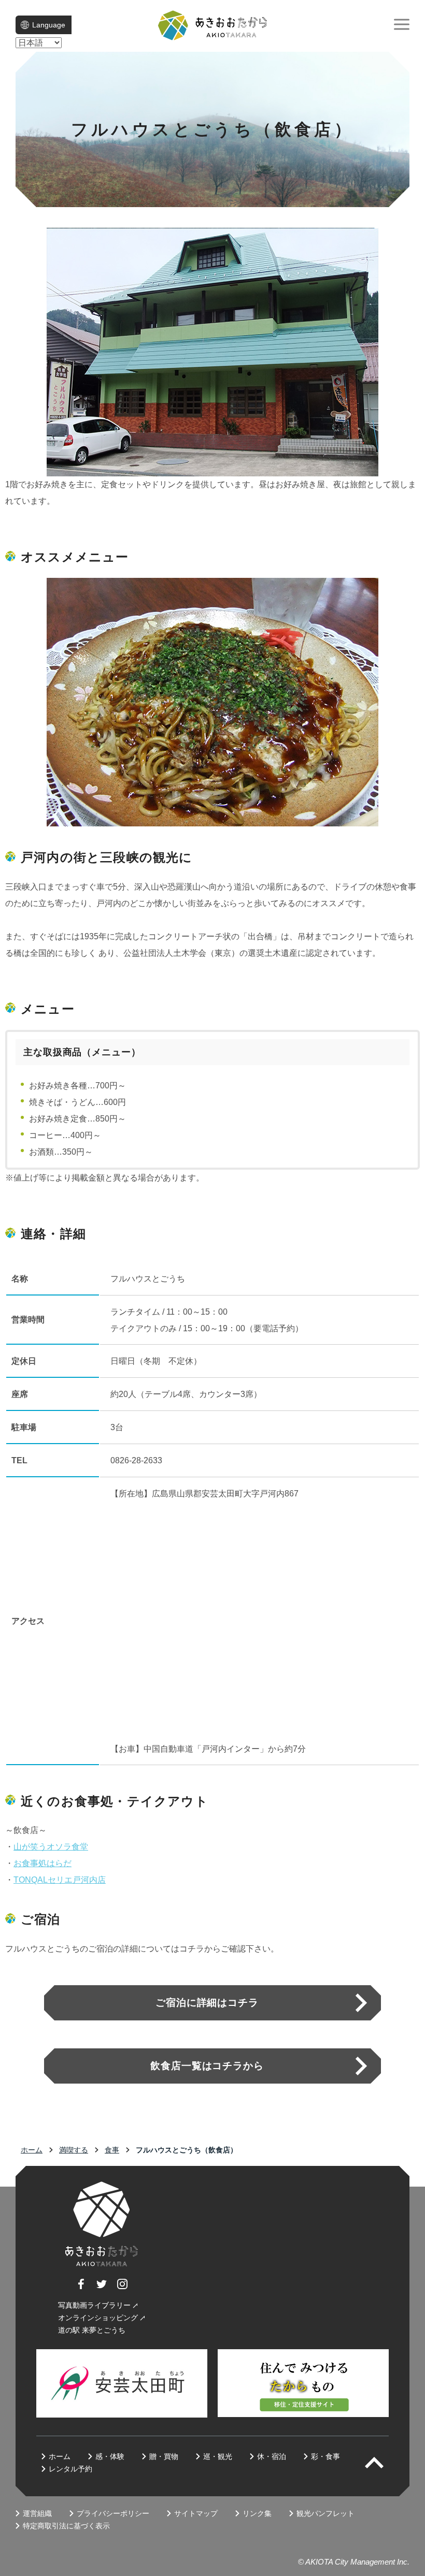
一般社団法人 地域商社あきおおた (212, 25)
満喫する (74, 2150)
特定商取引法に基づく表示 (66, 2526)
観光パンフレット (325, 2513)
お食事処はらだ (42, 1863)
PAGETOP (383, 2463)
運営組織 (37, 2513)
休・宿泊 (272, 2456)
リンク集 (257, 2513)
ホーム (32, 2150)
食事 (112, 2150)
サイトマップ (196, 2513)
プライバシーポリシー (113, 2513)
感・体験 (110, 2456)
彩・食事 (325, 2456)
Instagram (122, 2289)
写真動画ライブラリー (94, 2305)
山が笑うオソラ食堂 (51, 1847)
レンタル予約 (70, 2469)
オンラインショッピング (98, 2318)
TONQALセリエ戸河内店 (60, 1880)
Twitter (102, 2289)
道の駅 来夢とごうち (92, 2330)
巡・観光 (218, 2456)
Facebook (81, 2289)
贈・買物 (164, 2456)
